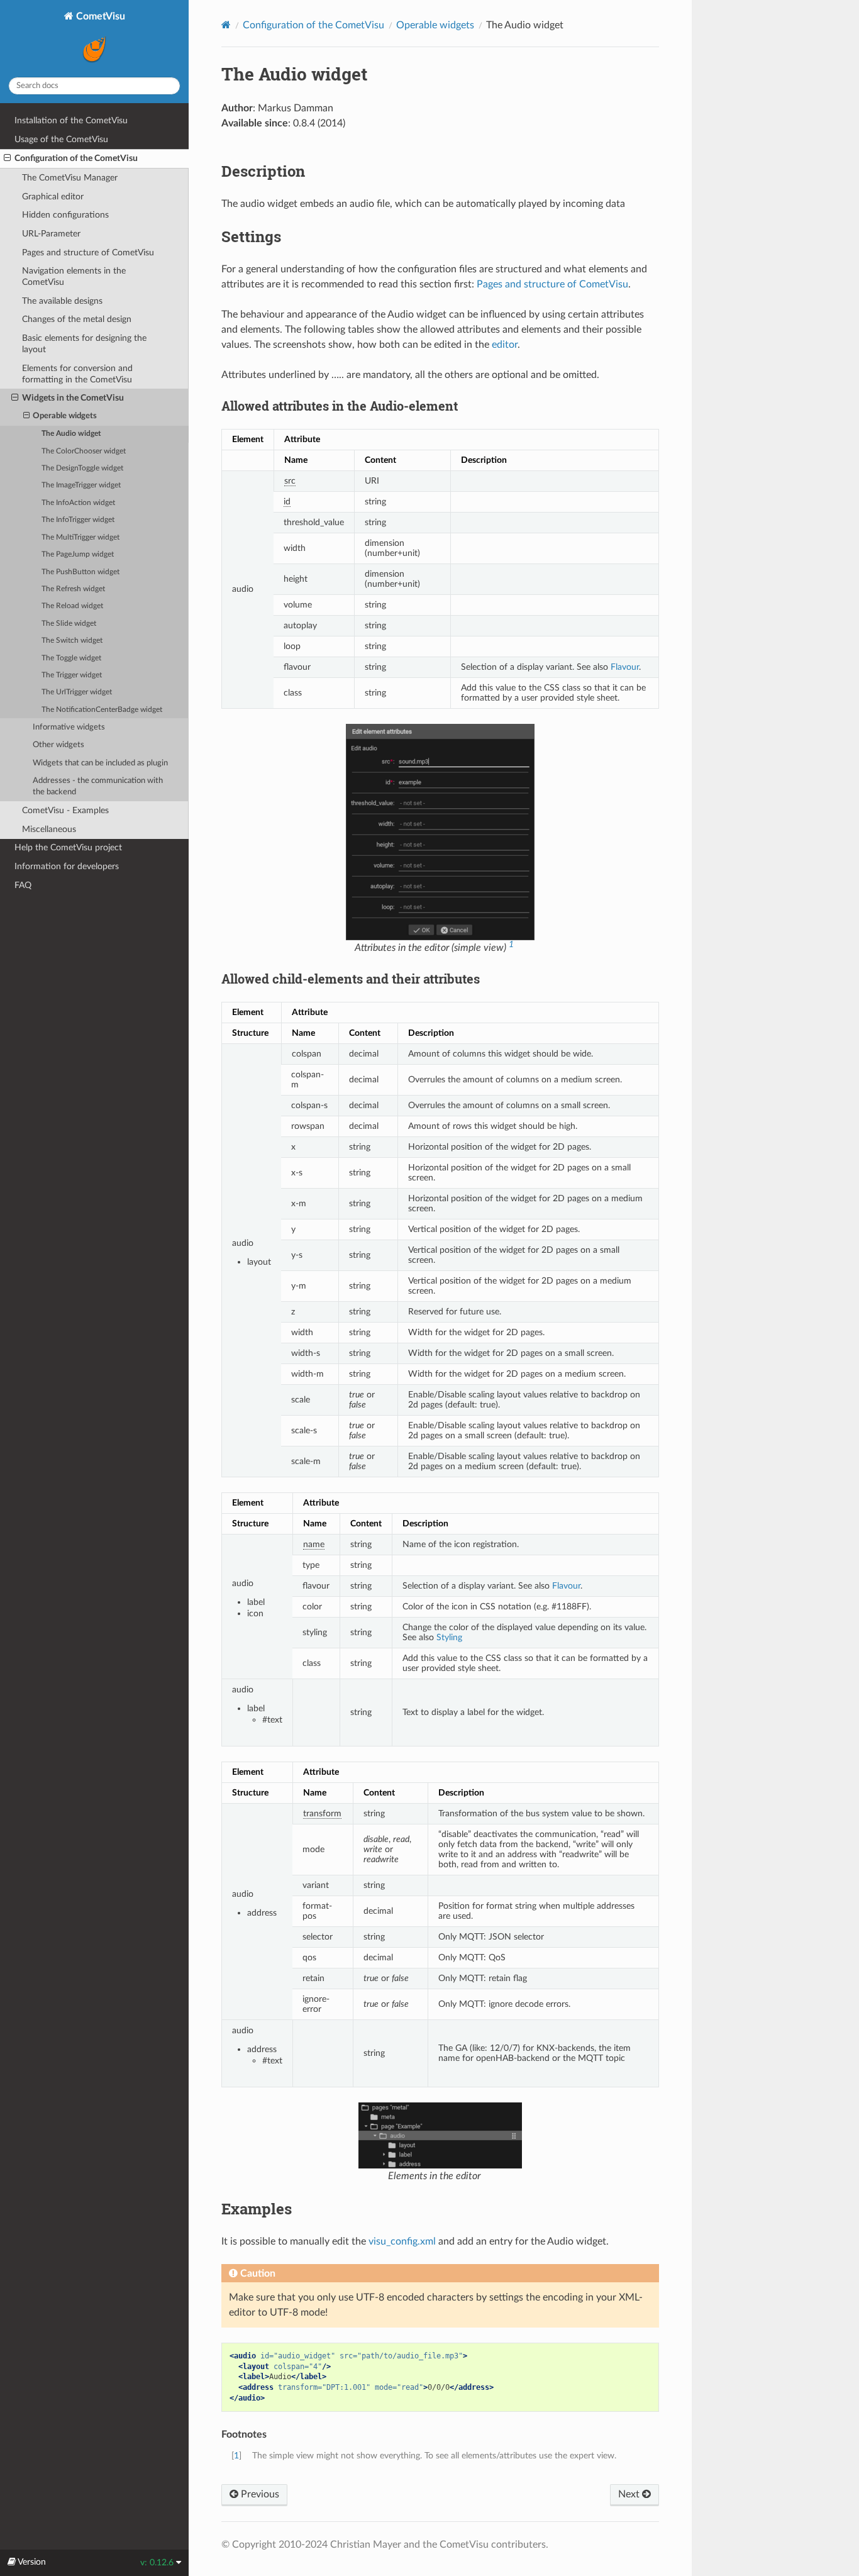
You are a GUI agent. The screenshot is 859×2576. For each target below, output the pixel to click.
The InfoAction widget (78, 503)
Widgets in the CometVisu (73, 398)
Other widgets (58, 745)
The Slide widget (69, 624)
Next (630, 2494)
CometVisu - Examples (65, 810)
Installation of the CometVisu (71, 120)
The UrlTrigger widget (77, 692)
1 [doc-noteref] (511, 944)
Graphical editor (53, 197)
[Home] (226, 25)
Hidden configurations (65, 215)
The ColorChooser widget (84, 451)
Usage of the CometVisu (61, 139)
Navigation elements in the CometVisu (74, 276)
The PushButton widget (80, 572)
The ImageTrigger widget (81, 485)
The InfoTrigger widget (78, 520)
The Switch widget (72, 641)
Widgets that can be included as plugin (100, 763)
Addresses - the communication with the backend (98, 786)
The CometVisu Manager (70, 178)
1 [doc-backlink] (236, 2456)
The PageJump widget (78, 554)
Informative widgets (69, 727)
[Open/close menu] (7, 158)
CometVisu (99, 16)
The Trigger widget (72, 675)
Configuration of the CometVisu (76, 158)
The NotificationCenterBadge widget (102, 710)
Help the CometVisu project (68, 847)
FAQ (23, 885)
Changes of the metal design (77, 319)
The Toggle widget (71, 658)
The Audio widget (71, 434)
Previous (259, 2494)
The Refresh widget (73, 589)
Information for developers (67, 866)
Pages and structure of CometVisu (88, 253)
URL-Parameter (51, 234)
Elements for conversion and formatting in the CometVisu (77, 374)
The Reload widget (72, 606)
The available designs (62, 301)
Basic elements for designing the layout (84, 344)
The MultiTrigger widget (80, 537)
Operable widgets (65, 416)
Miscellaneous (49, 829)
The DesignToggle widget (82, 468)
